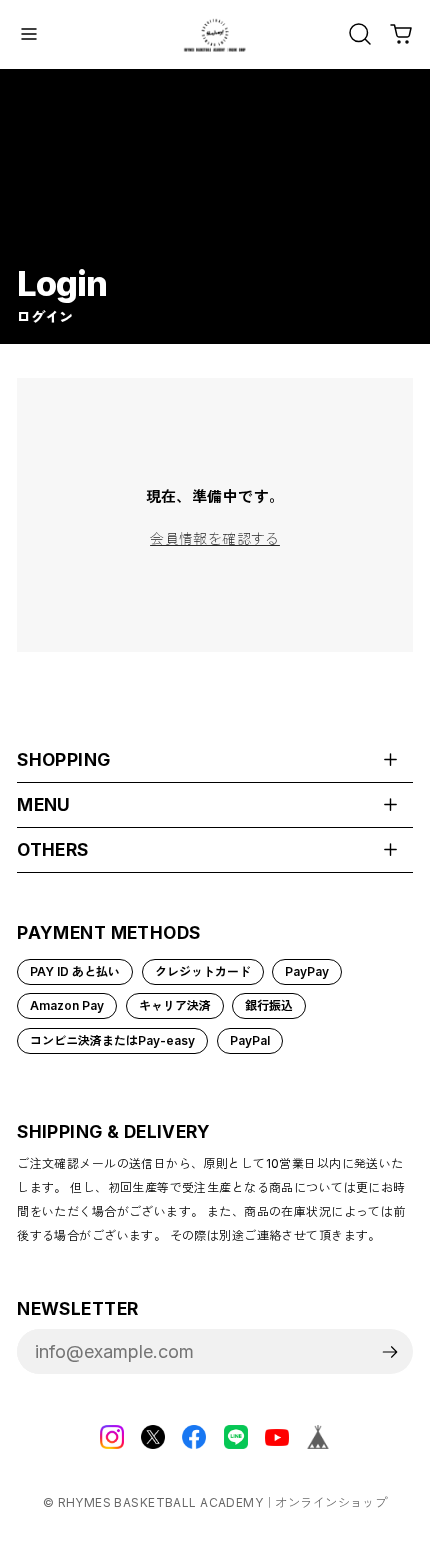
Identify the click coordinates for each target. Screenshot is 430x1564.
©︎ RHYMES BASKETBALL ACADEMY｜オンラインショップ (215, 1502)
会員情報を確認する (215, 538)
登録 (390, 1351)
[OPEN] (360, 34)
